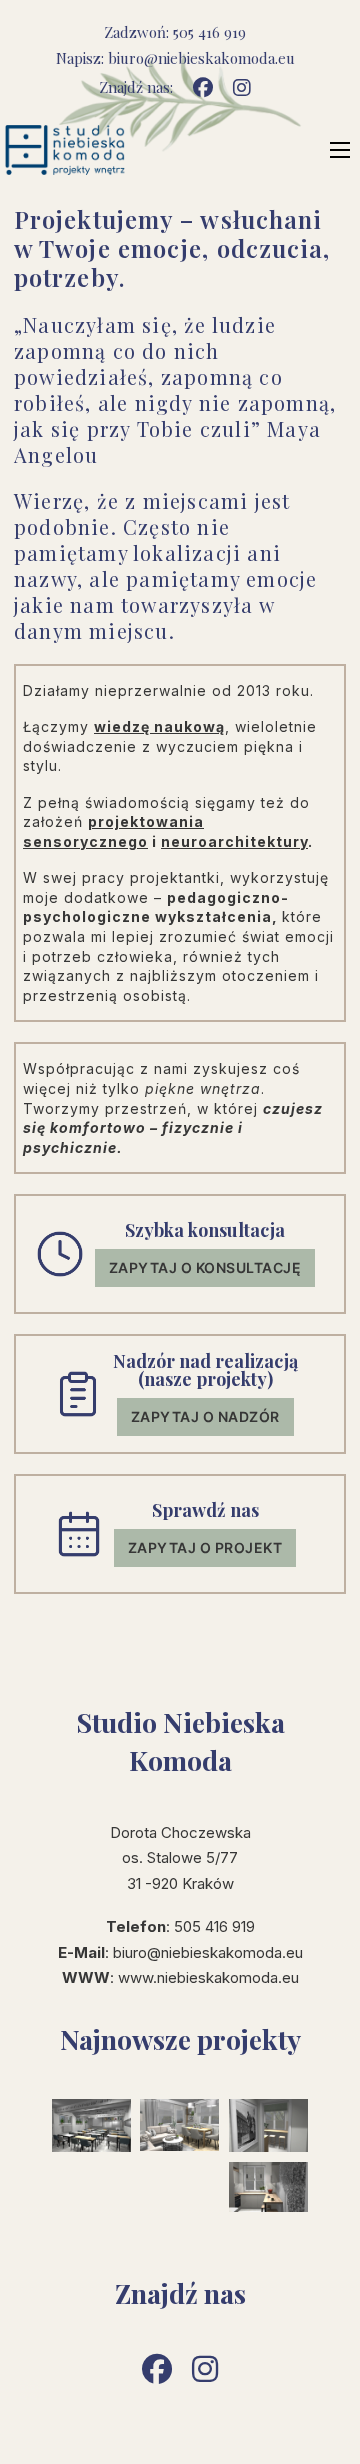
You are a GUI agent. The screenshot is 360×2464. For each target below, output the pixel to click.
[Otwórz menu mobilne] (340, 150)
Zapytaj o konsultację (205, 1267)
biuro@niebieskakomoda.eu (201, 58)
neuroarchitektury (234, 841)
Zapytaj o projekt (205, 1547)
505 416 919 (209, 32)
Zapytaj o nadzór (205, 1416)
